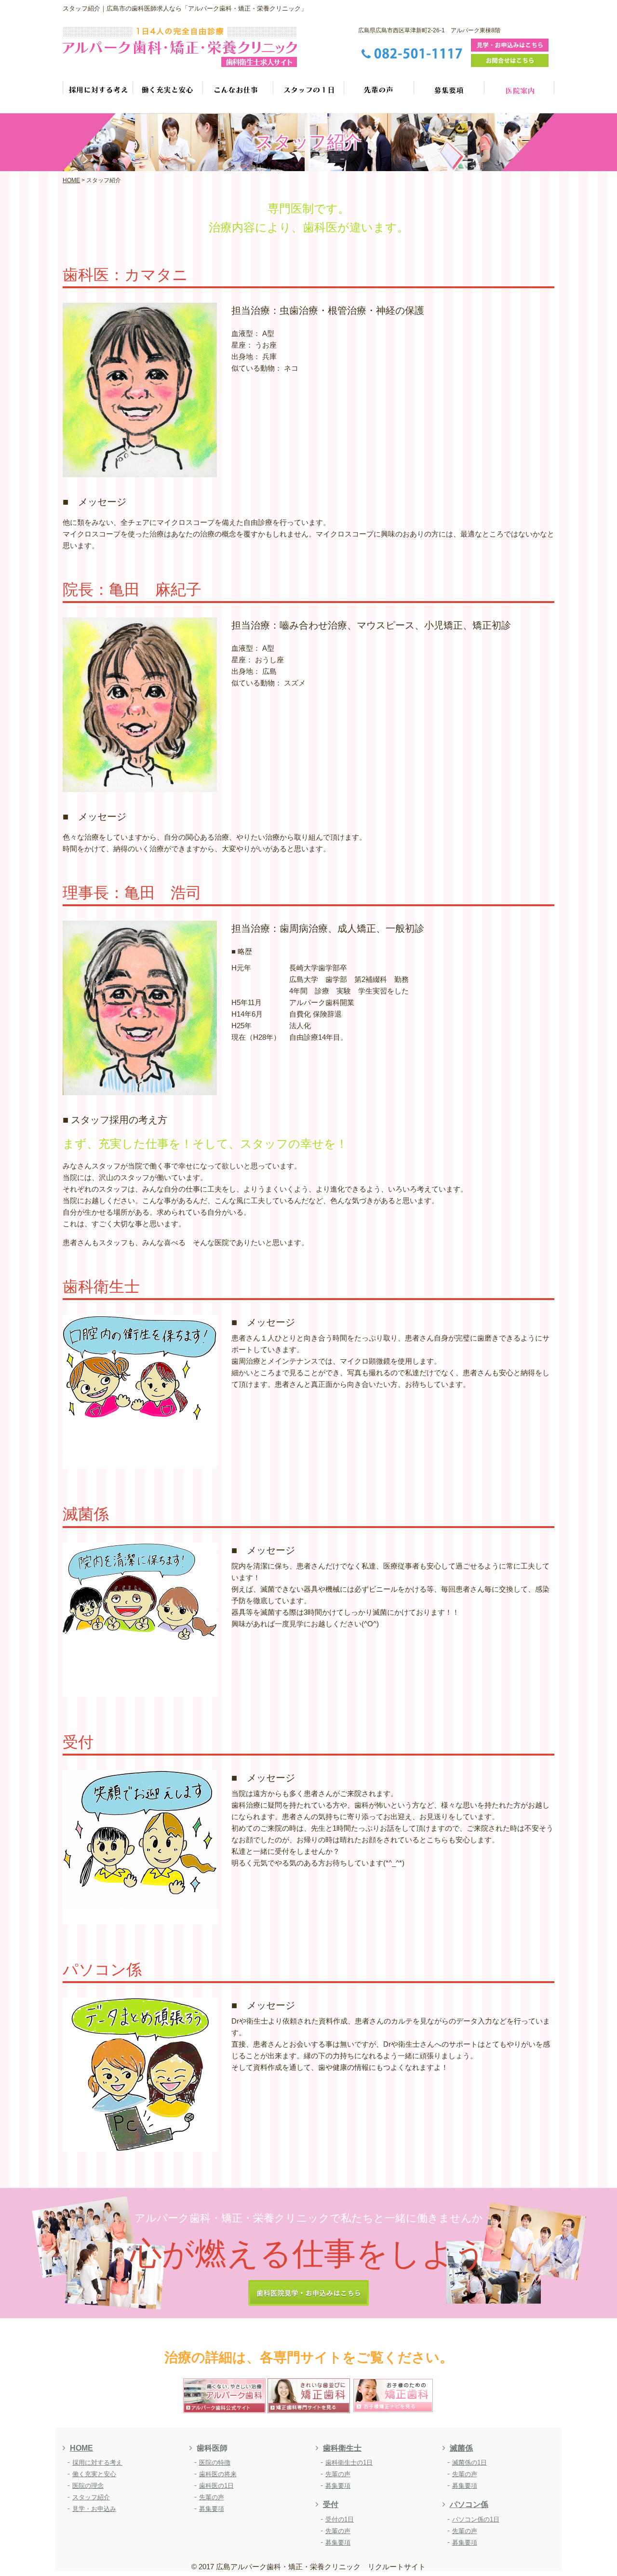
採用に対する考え (97, 2462)
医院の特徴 (215, 2462)
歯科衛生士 (342, 2448)
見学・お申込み (94, 2509)
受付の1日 (340, 2519)
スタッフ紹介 (91, 2497)
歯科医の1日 (216, 2486)
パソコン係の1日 (476, 2519)
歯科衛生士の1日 (349, 2462)
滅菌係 (461, 2448)
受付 (331, 2504)
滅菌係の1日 (469, 2462)
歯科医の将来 (218, 2474)
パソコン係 (469, 2504)
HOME (81, 2448)
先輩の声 (212, 2497)
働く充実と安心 (94, 2474)
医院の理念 (88, 2486)
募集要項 (212, 2509)
